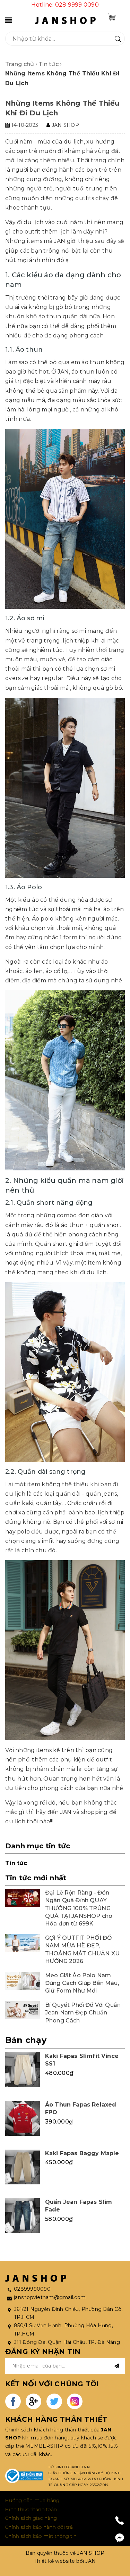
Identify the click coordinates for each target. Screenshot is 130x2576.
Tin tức (16, 1863)
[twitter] (54, 2401)
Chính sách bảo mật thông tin (41, 2536)
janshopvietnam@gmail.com (50, 2297)
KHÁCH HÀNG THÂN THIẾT (56, 2419)
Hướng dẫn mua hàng (32, 2500)
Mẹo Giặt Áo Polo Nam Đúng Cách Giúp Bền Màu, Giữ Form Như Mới (82, 1983)
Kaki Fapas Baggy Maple (82, 2153)
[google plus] (33, 2401)
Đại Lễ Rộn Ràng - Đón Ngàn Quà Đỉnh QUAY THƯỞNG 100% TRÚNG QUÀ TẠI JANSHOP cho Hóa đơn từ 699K (79, 1908)
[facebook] (13, 2401)
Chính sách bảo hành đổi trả (39, 2527)
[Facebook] (120, 2538)
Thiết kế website (55, 2561)
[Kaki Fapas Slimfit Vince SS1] (23, 2070)
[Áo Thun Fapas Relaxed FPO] (23, 2118)
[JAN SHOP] (65, 20)
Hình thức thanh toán (31, 2509)
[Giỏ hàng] (112, 17)
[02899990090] (120, 2520)
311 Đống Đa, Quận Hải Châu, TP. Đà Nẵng (67, 2342)
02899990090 (32, 2289)
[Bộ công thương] (24, 2476)
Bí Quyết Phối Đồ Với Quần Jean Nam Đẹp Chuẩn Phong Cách (83, 2013)
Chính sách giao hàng (31, 2518)
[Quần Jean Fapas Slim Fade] (23, 2216)
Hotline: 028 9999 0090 (65, 5)
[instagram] (75, 2401)
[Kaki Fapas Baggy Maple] (23, 2167)
